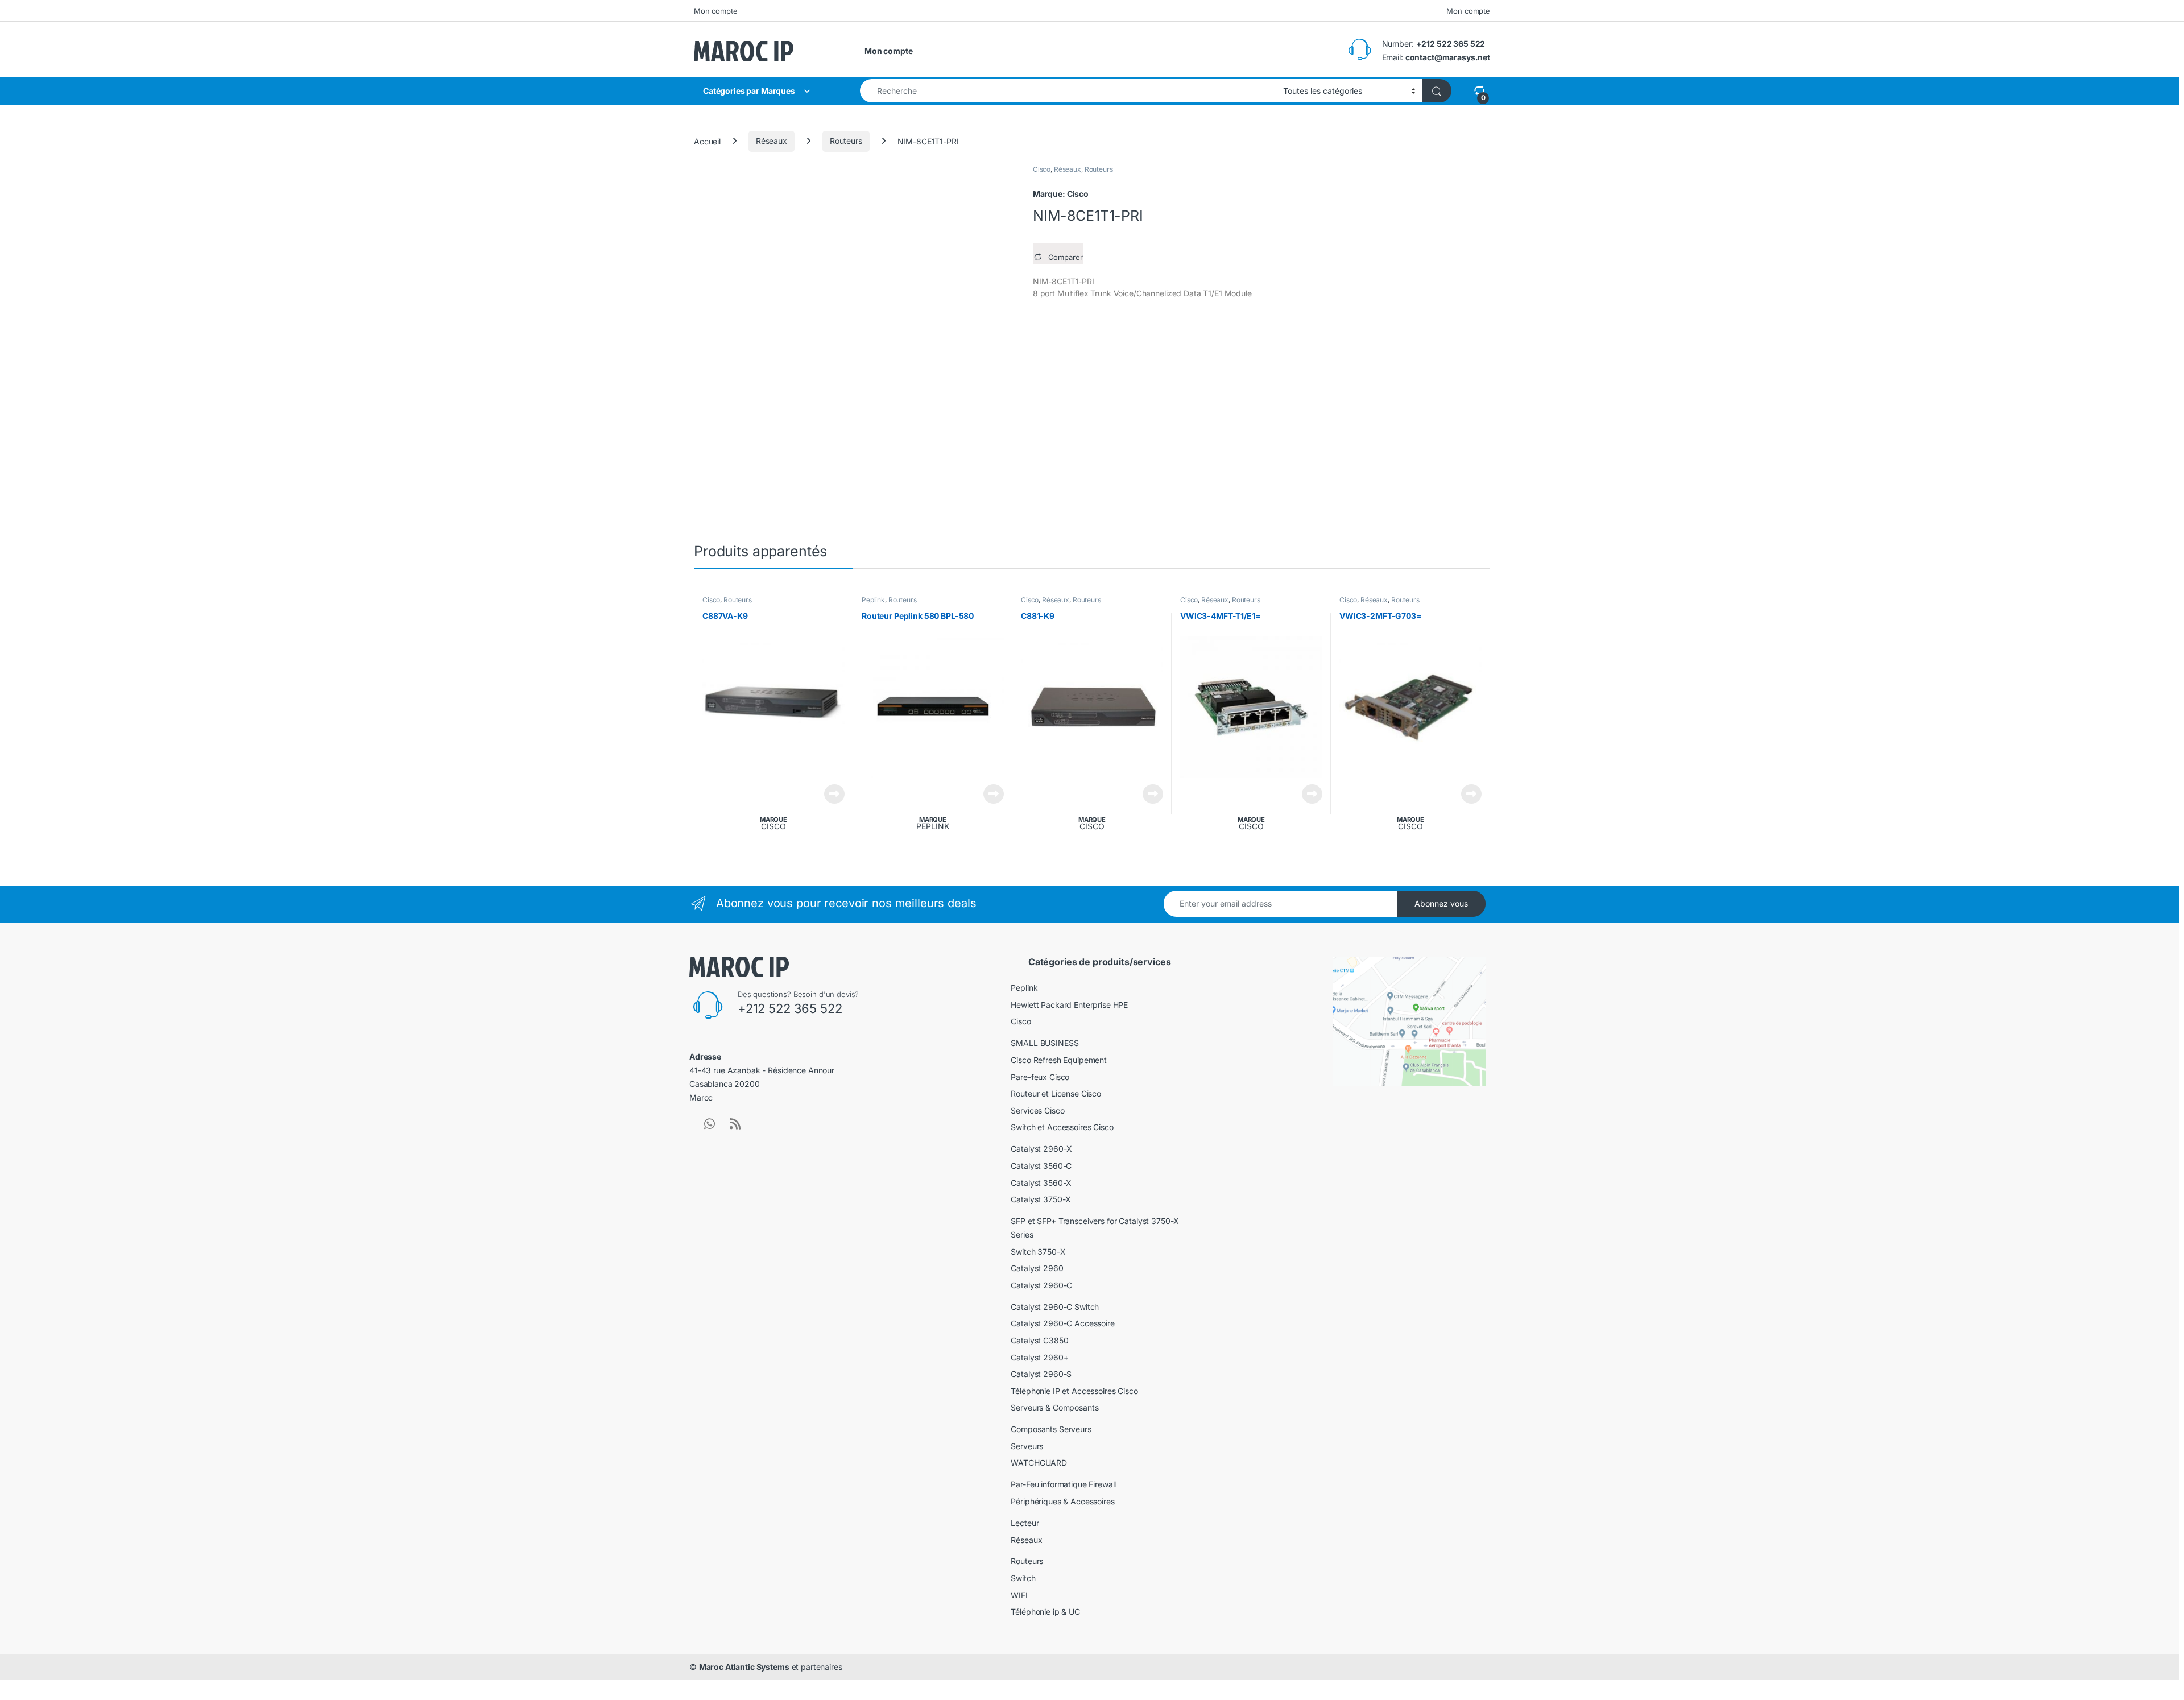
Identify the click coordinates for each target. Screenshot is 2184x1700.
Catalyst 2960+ (1039, 1357)
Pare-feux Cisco (1040, 1077)
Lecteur (1025, 1523)
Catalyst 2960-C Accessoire (1062, 1323)
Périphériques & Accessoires (1062, 1501)
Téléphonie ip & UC (1045, 1612)
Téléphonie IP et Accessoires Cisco (1074, 1391)
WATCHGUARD (1039, 1463)
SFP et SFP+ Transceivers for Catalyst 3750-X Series (1095, 1228)
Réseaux (772, 141)
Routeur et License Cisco (1056, 1093)
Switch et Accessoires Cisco (1062, 1127)
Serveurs (1027, 1446)
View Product (830, 794)
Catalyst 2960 (1037, 1268)
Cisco (1042, 169)
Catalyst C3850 (1039, 1340)
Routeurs (846, 141)
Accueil (707, 141)
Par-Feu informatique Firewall (1063, 1484)
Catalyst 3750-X (1041, 1199)
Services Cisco (1037, 1110)
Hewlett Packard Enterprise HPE (1069, 1005)
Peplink (873, 600)
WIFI (1019, 1595)
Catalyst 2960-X (1041, 1149)
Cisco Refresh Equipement (1059, 1060)
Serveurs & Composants (1054, 1407)
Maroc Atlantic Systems (744, 1667)
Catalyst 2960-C (1041, 1285)
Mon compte (716, 11)
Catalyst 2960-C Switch (1055, 1307)
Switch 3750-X (1038, 1252)
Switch (1023, 1578)
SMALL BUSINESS (1045, 1043)
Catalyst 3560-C (1041, 1166)
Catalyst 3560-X (1041, 1183)
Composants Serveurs (1051, 1429)
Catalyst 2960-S (1041, 1374)
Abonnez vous (1441, 903)
